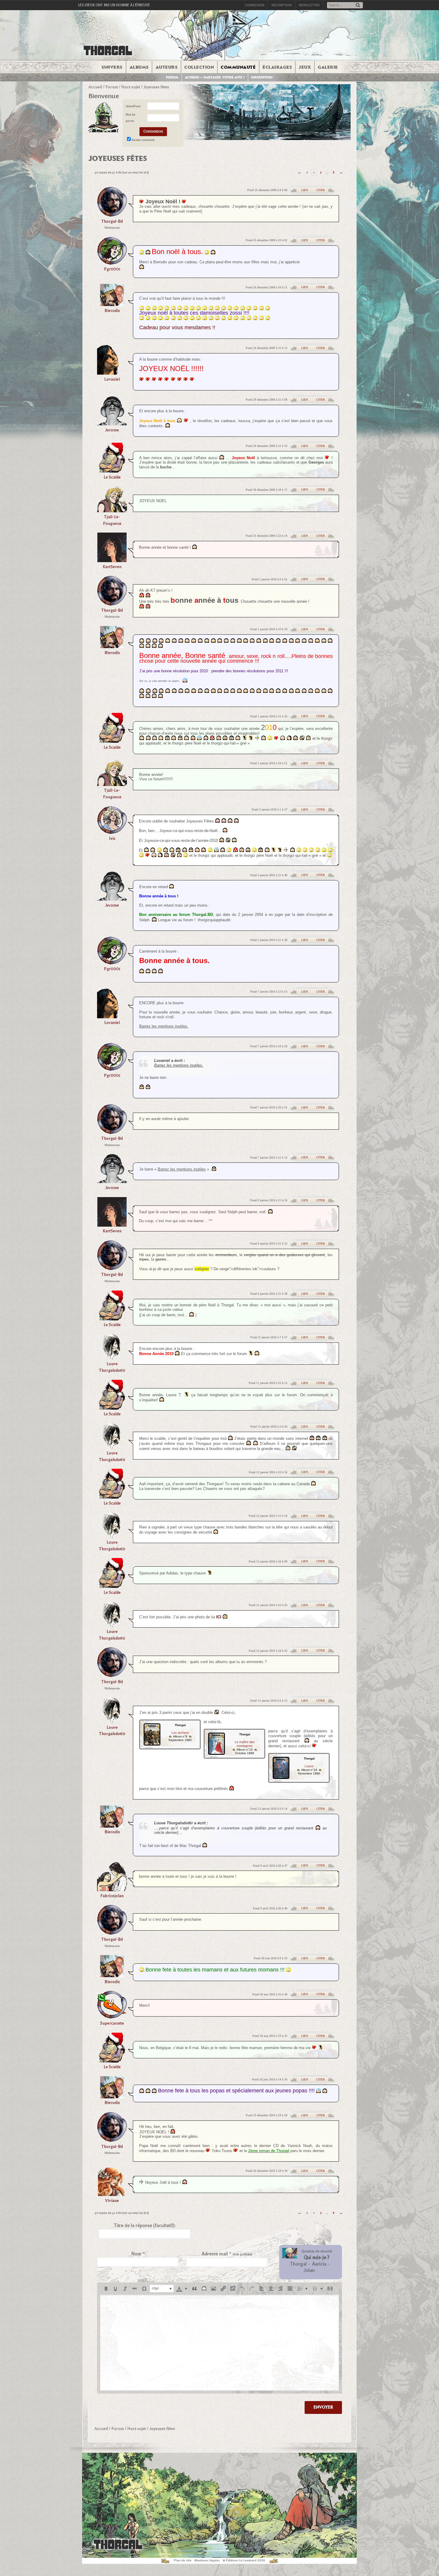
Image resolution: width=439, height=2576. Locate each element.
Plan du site (183, 2560)
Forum (172, 77)
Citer (321, 190)
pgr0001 (112, 269)
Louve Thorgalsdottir (112, 1367)
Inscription (282, 5)
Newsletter (309, 5)
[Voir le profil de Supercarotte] (112, 2017)
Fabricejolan (112, 1896)
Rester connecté (143, 140)
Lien (305, 190)
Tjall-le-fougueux (112, 520)
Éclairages (277, 67)
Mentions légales (207, 2560)
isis (112, 838)
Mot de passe (131, 118)
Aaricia (319, 2264)
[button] (106, 2289)
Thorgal (298, 2264)
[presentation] (106, 2289)
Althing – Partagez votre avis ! (215, 77)
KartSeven (112, 567)
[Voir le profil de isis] (112, 832)
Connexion (255, 5)
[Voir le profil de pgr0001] (112, 263)
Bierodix (112, 311)
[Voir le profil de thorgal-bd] (112, 215)
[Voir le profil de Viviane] (112, 2194)
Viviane (112, 2201)
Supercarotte (112, 2023)
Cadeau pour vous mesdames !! (177, 327)
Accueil (95, 87)
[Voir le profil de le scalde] (112, 471)
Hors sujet (131, 87)
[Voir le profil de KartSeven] (112, 560)
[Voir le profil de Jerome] (112, 423)
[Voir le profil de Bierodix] (112, 304)
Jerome (112, 430)
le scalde (112, 477)
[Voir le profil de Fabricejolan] (112, 1889)
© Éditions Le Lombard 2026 (244, 2560)
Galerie (328, 67)
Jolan (309, 2270)
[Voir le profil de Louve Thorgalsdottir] (112, 1358)
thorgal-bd (112, 221)
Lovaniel (112, 379)
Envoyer (323, 2407)
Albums (139, 67)
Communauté (238, 67)
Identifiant (133, 106)
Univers (112, 67)
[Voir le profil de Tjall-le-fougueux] (112, 510)
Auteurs (167, 67)
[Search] (358, 6)
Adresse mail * (227, 2254)
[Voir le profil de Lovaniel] (112, 373)
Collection (199, 67)
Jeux (305, 67)
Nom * (138, 2254)
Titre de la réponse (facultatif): (145, 2226)
